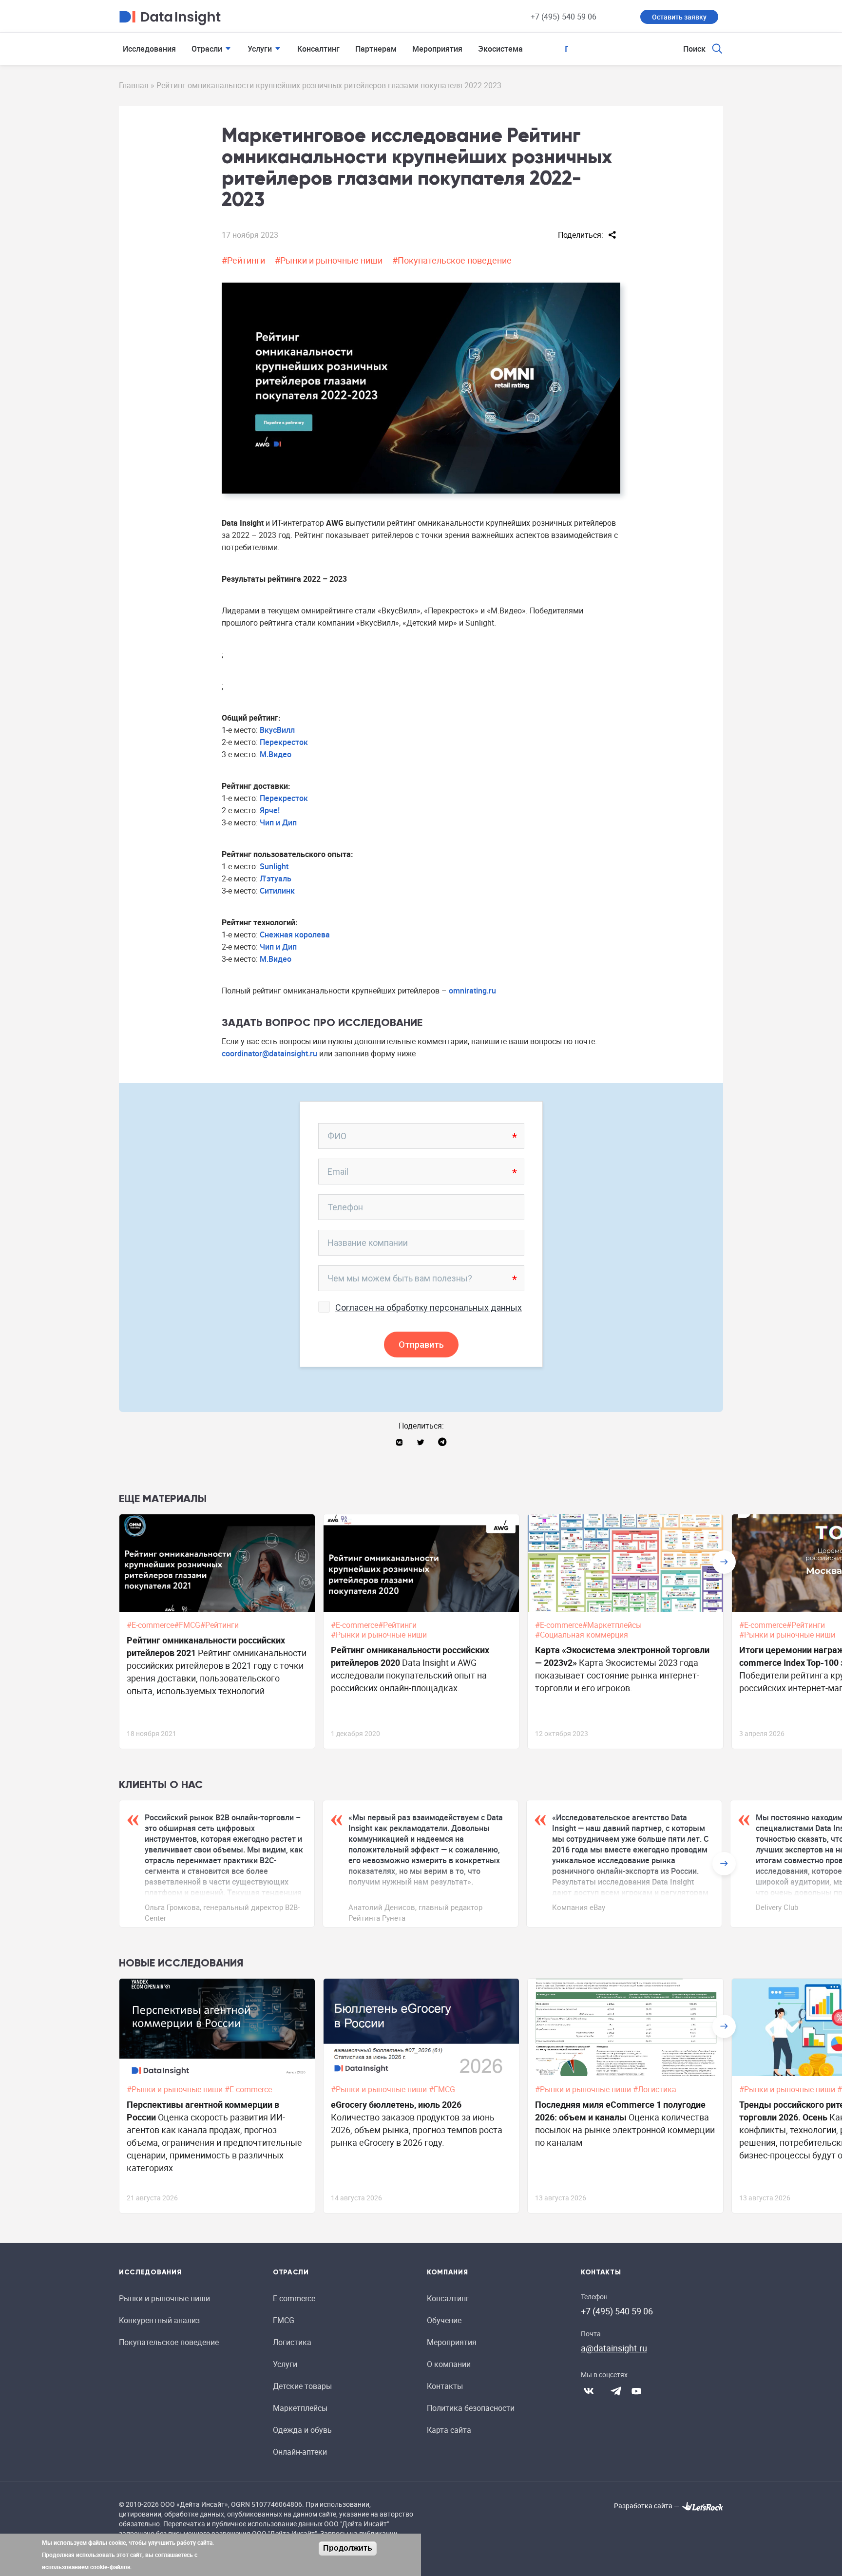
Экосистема (500, 49)
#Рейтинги (243, 260)
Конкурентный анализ (159, 2320)
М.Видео (276, 754)
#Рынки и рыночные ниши (329, 260)
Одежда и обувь (302, 2430)
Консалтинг (318, 49)
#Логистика (656, 2089)
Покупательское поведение (169, 2342)
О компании (449, 2364)
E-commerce (294, 2298)
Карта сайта (449, 2430)
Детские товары (302, 2386)
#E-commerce (249, 2089)
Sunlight (274, 866)
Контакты (445, 2386)
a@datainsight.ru (614, 2348)
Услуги (260, 49)
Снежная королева (295, 935)
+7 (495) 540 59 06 (564, 17)
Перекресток (284, 742)
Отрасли (207, 49)
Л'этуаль (276, 878)
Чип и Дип (278, 822)
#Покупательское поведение (452, 260)
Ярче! (270, 810)
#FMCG (443, 2089)
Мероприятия (437, 49)
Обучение (444, 2320)
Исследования (149, 49)
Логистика (292, 2342)
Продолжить (348, 2548)
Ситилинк (277, 891)
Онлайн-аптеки (300, 2452)
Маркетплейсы (300, 2408)
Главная (134, 85)
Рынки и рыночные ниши (164, 2298)
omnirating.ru (472, 991)
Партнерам (376, 49)
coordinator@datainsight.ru (269, 1053)
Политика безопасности (471, 2408)
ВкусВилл (277, 730)
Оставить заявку (679, 17)
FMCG (284, 2320)
